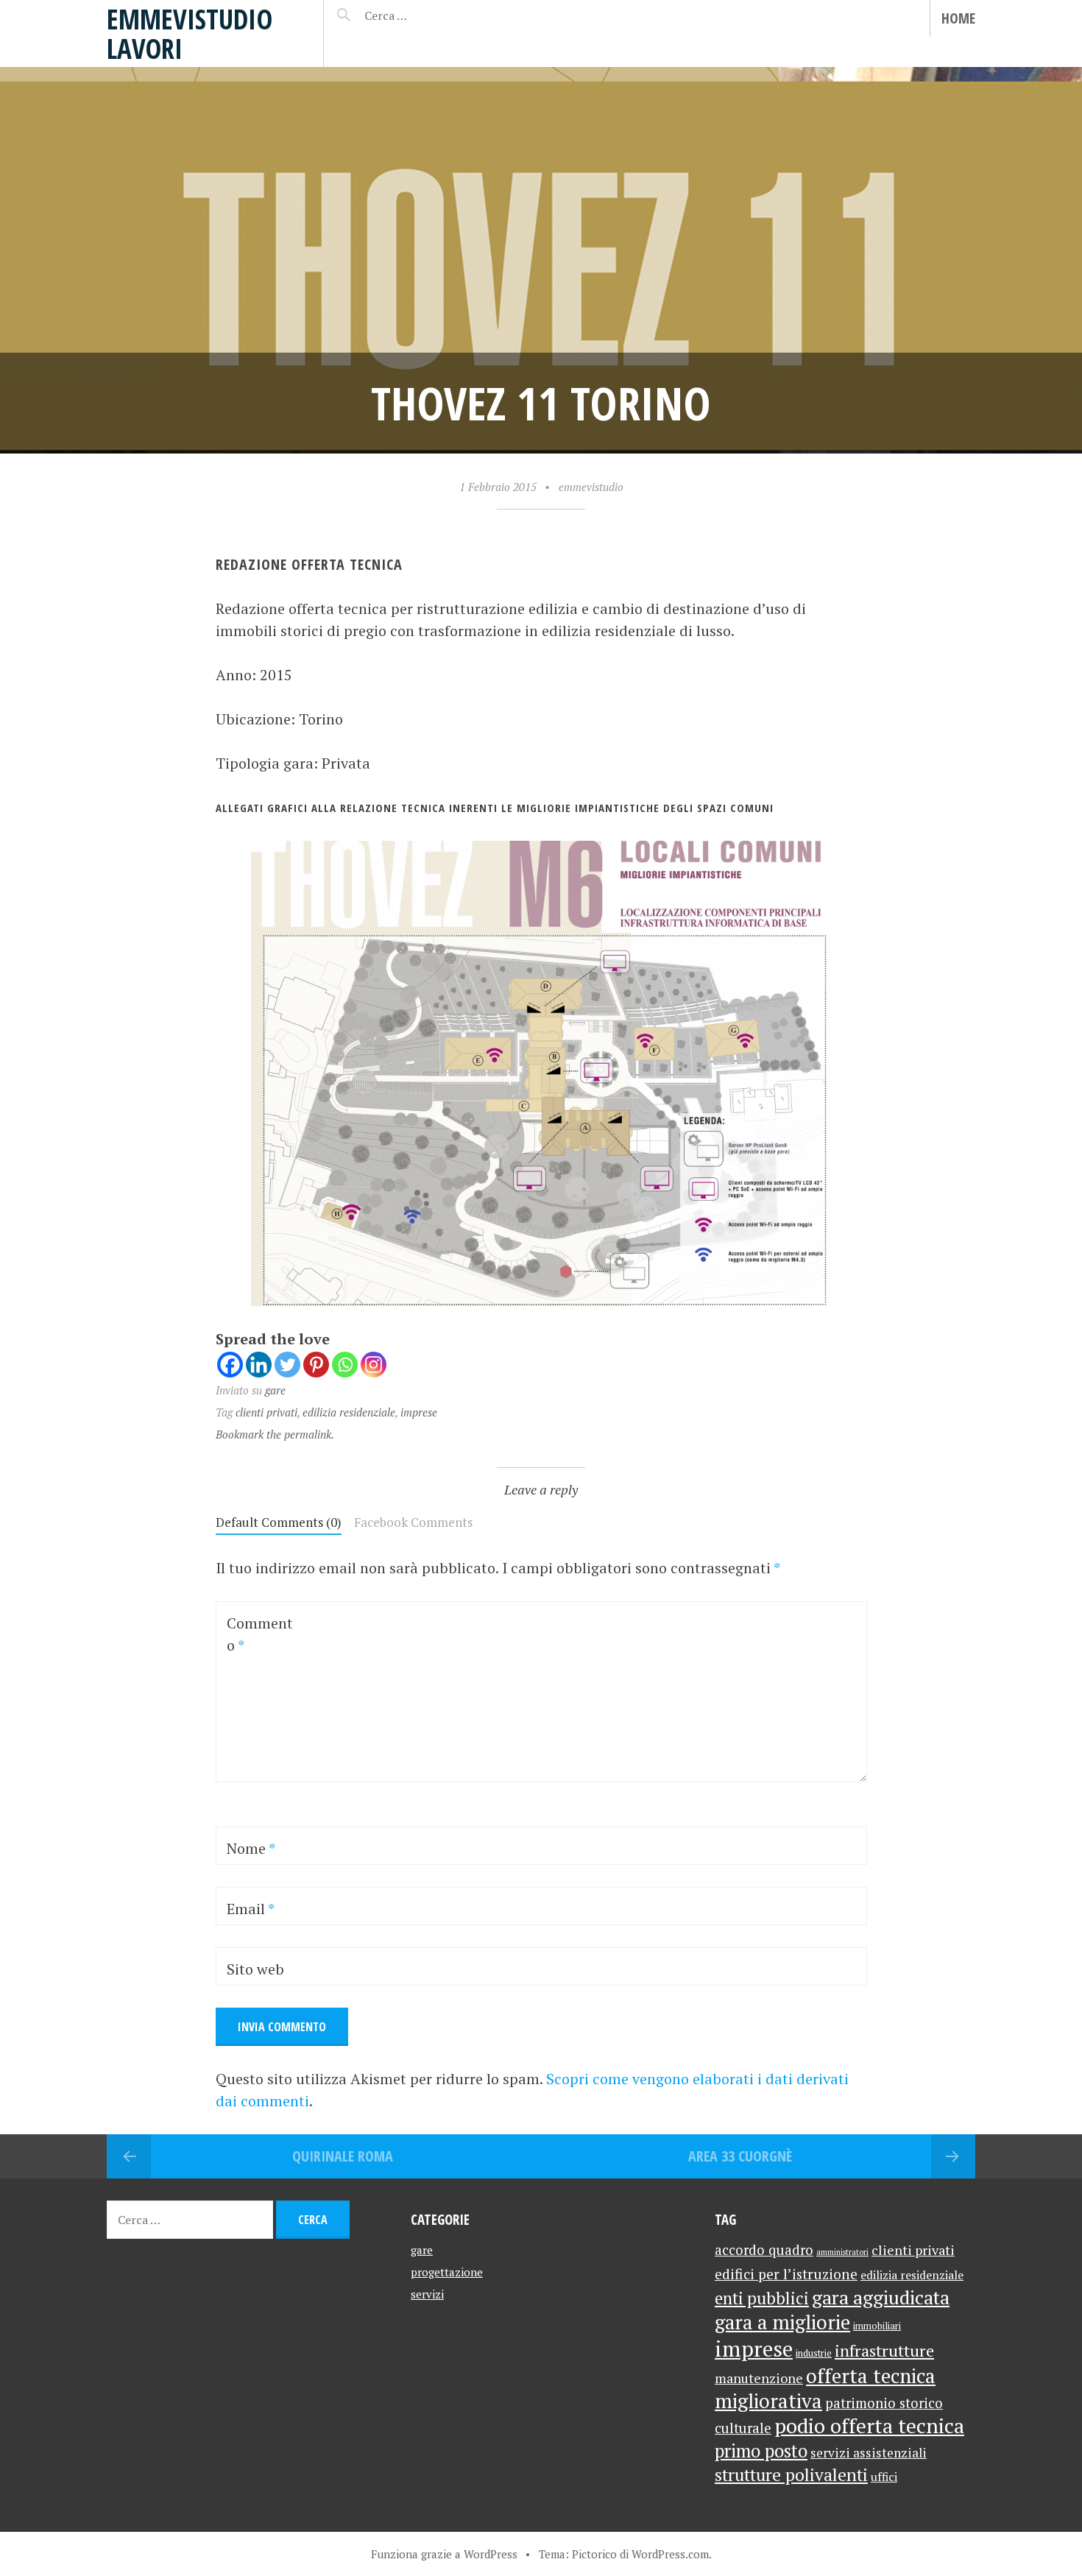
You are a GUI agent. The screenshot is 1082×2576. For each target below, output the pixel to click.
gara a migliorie (782, 2322)
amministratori (842, 2252)
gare (275, 1390)
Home (958, 18)
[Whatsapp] (345, 1365)
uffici (884, 2477)
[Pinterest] (316, 1365)
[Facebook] (230, 1365)
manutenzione (759, 2378)
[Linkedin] (259, 1365)
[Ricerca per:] (425, 15)
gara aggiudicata (881, 2297)
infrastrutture (884, 2350)
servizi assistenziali (869, 2453)
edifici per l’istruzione (786, 2274)
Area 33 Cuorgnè (740, 2156)
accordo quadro (764, 2250)
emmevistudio (591, 487)
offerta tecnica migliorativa (825, 2388)
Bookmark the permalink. (275, 1434)
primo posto (761, 2451)
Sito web (255, 1969)
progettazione (447, 2272)
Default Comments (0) (279, 1522)
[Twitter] (287, 1365)
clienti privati (266, 1412)
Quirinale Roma (343, 2156)
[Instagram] (374, 1365)
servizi (427, 2294)
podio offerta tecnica (869, 2425)
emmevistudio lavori (190, 33)
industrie (814, 2353)
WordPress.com (670, 2554)
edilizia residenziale (349, 1412)
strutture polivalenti (791, 2475)
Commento (260, 1634)
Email (251, 1909)
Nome (251, 1848)
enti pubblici (762, 2298)
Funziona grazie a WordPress (444, 2554)
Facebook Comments (413, 1522)
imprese (419, 1412)
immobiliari (877, 2326)
